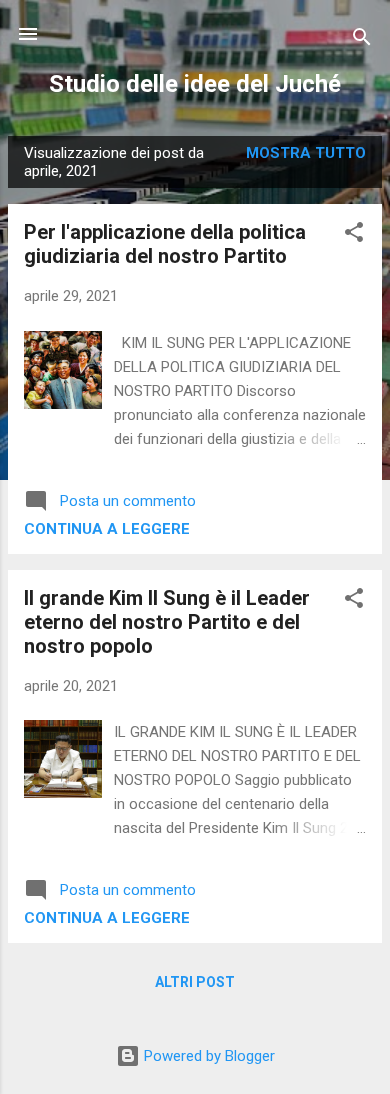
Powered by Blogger (207, 1056)
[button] (354, 235)
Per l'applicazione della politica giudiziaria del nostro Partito (165, 244)
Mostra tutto (306, 153)
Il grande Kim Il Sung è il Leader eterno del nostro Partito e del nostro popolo (167, 622)
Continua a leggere (107, 529)
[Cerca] (362, 40)
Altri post (195, 982)
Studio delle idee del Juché (195, 84)
